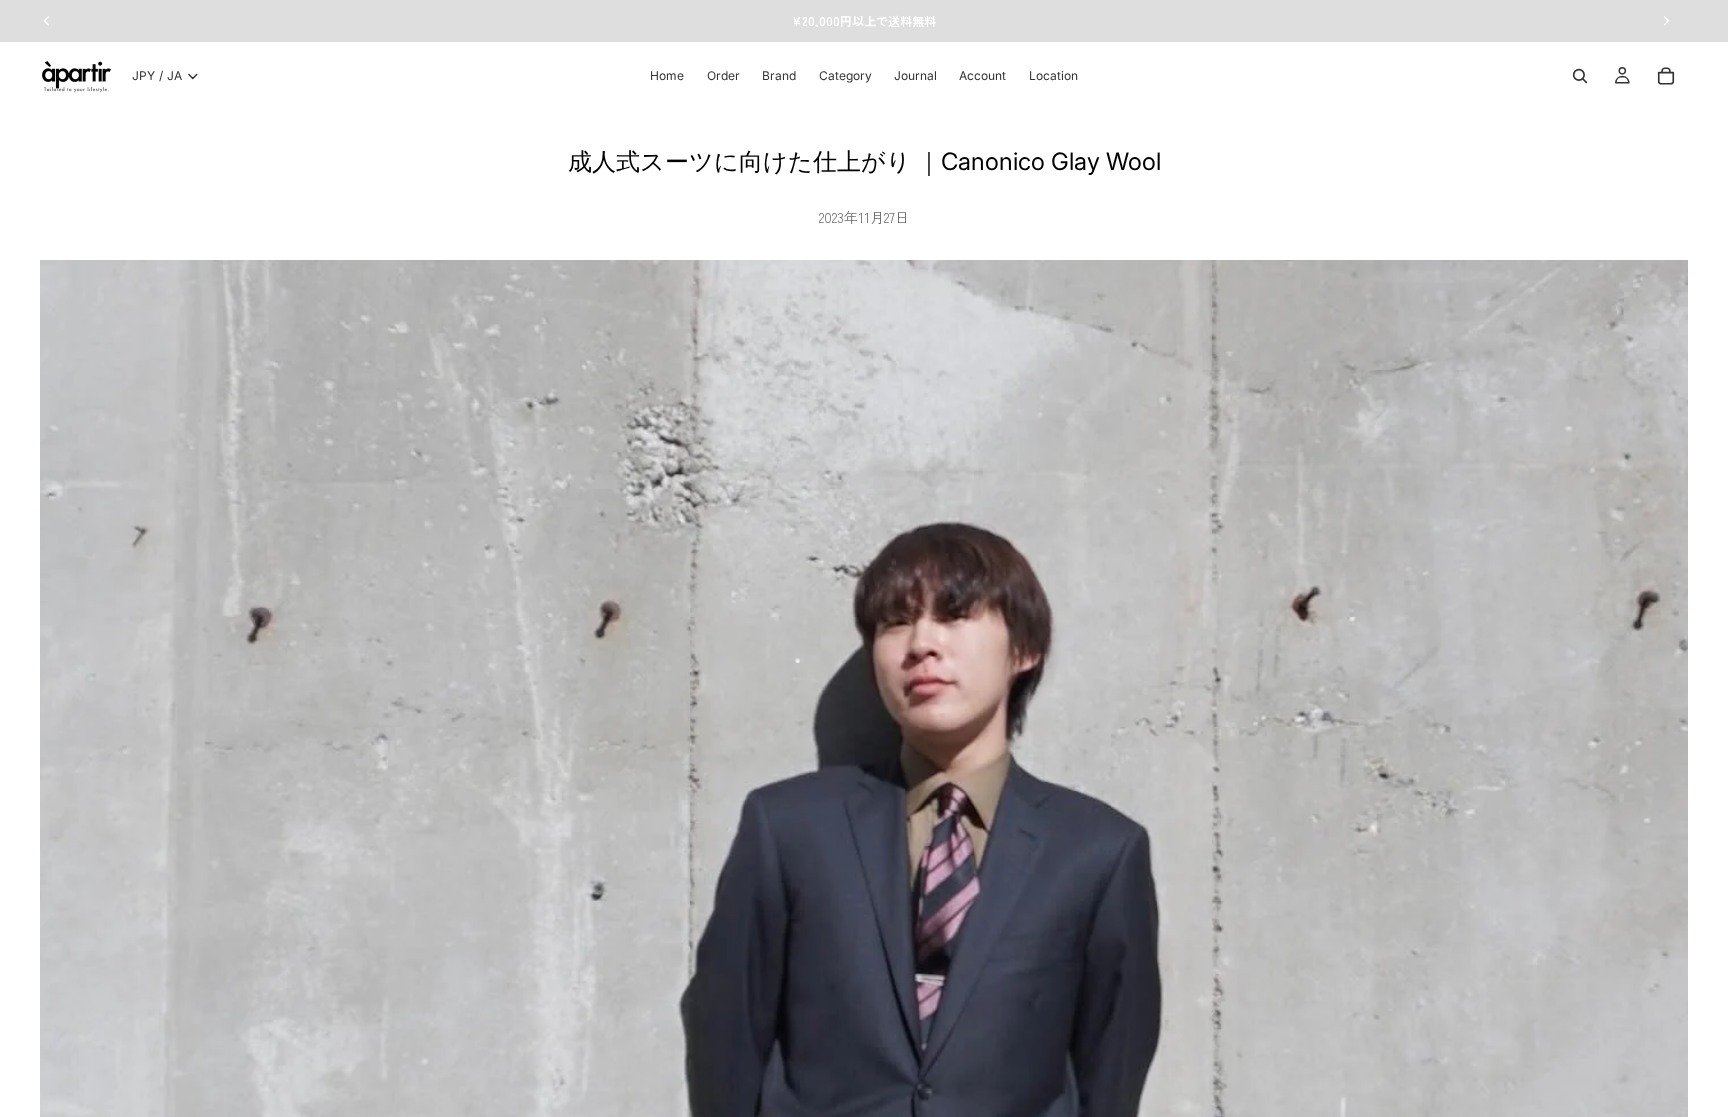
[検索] (1580, 76)
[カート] (1666, 76)
